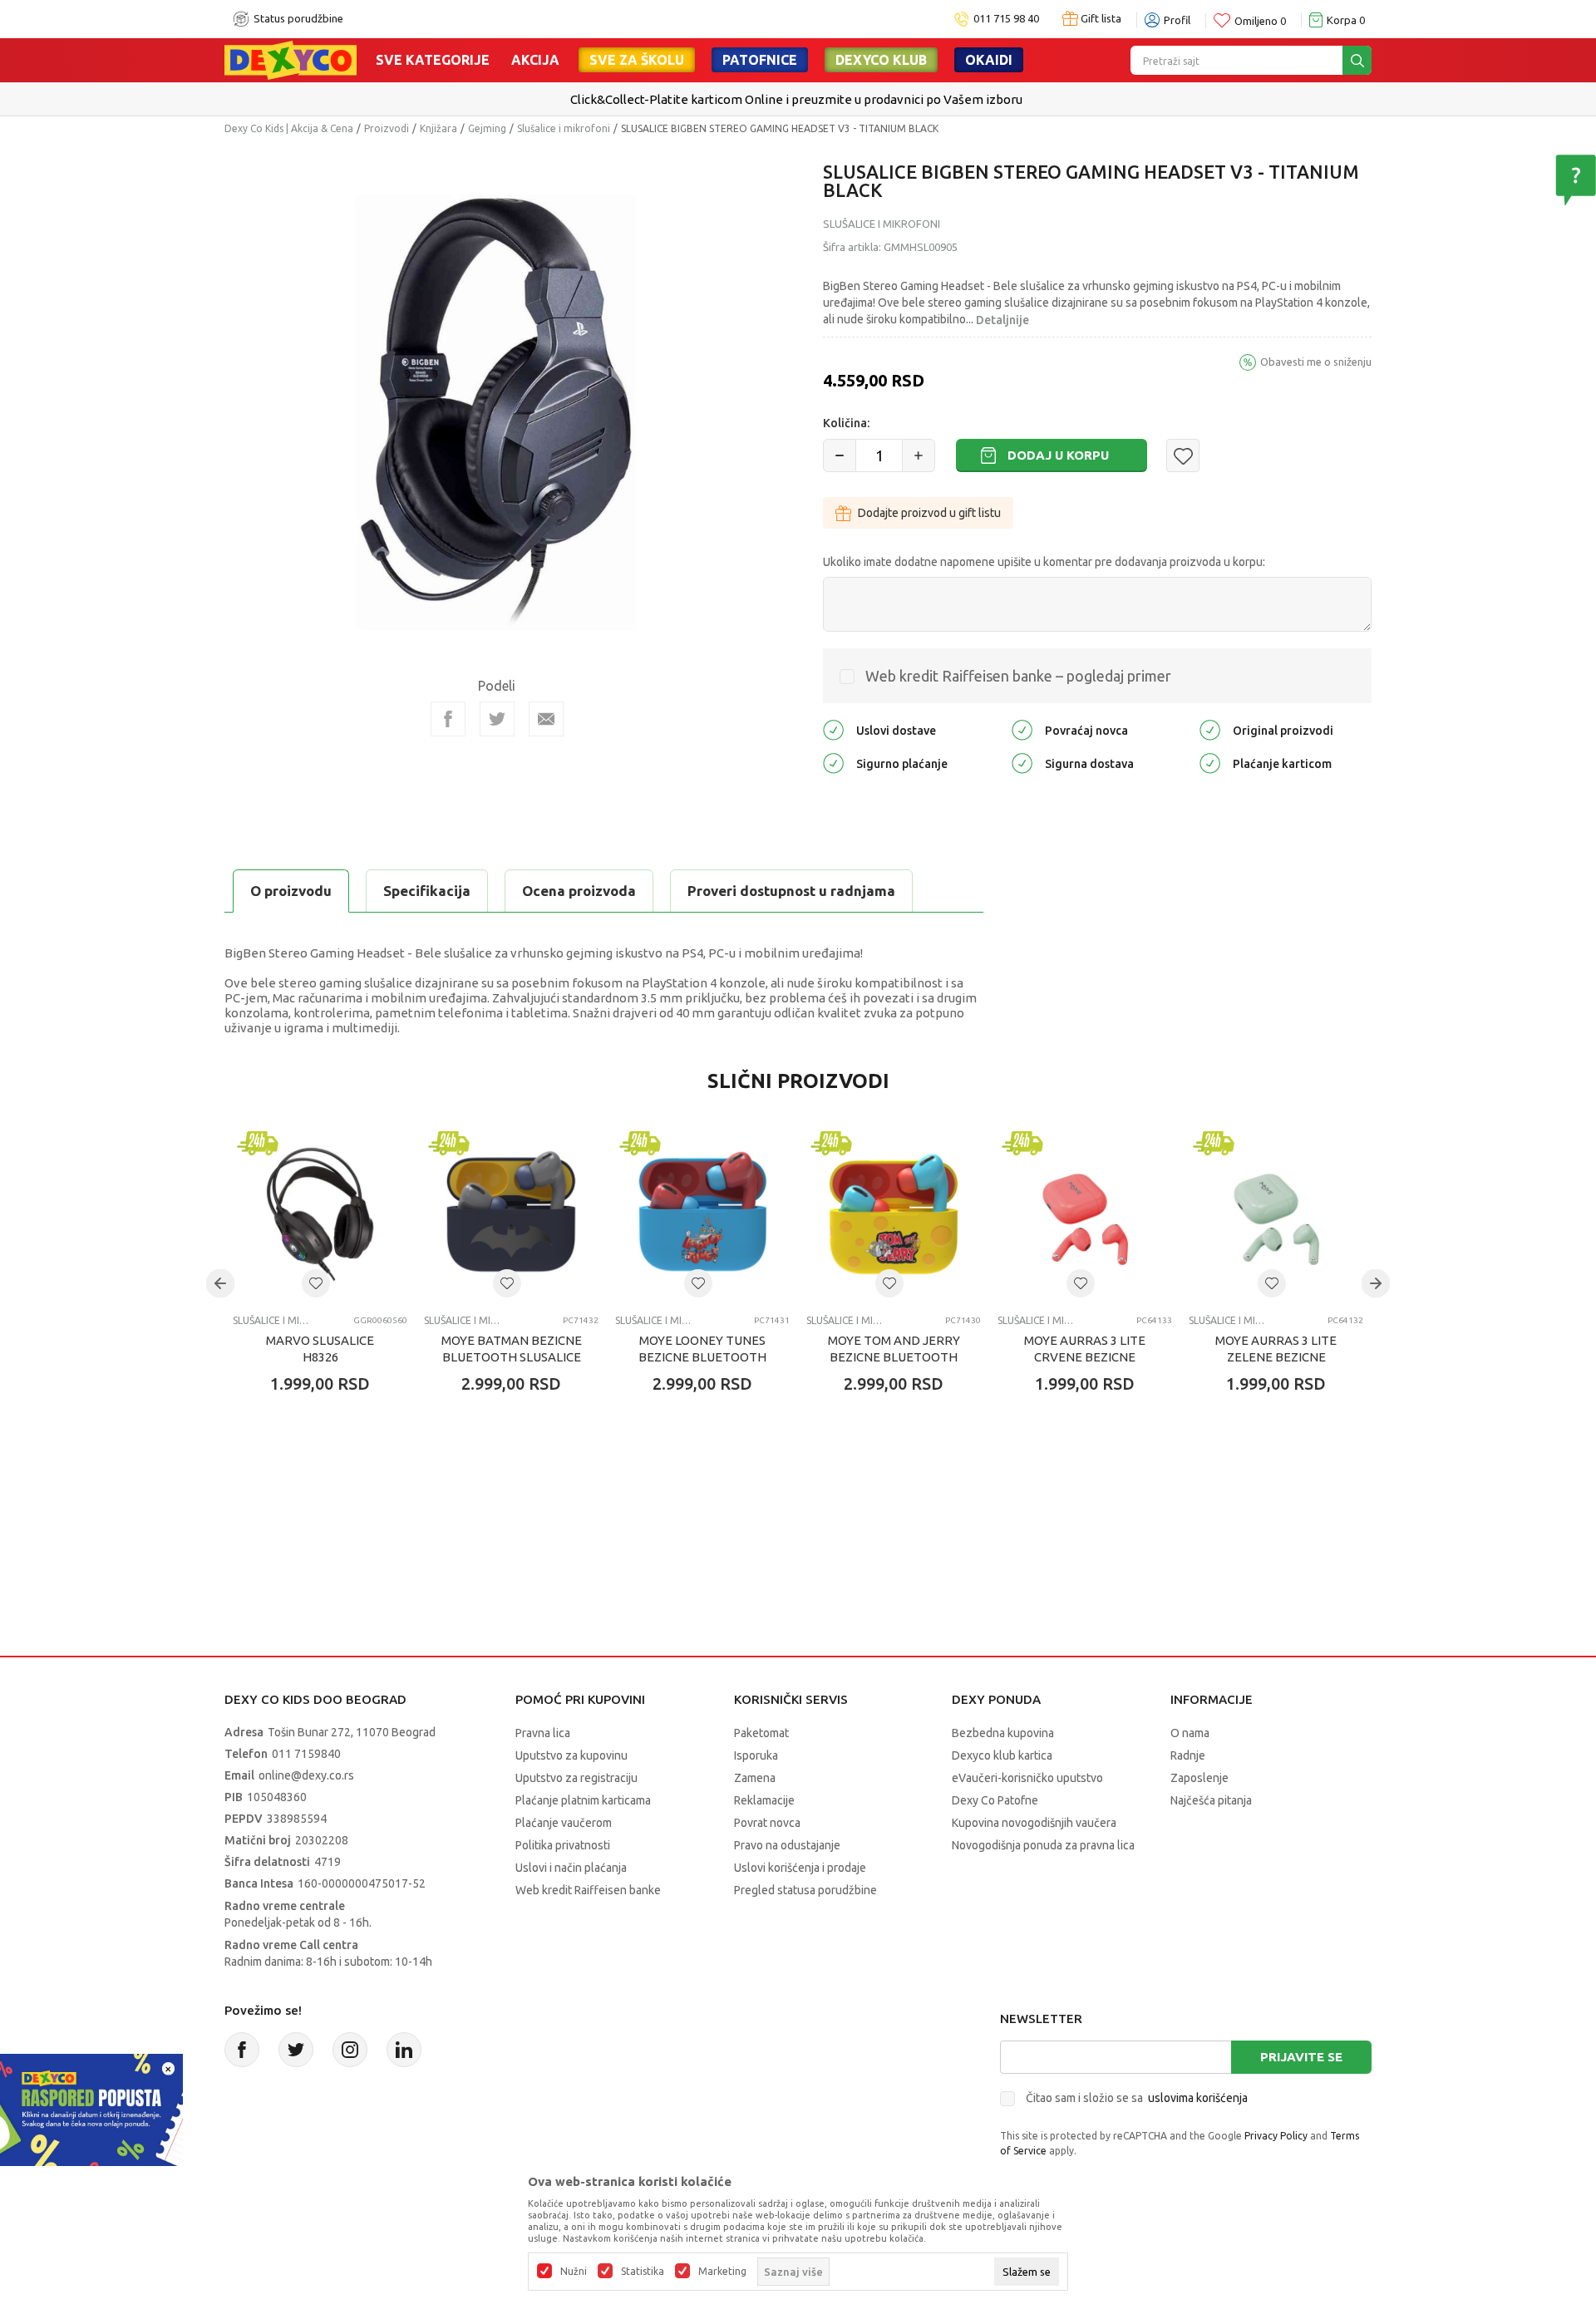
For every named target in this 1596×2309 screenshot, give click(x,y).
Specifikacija (427, 891)
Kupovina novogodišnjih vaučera (1034, 1823)
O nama (1190, 1733)
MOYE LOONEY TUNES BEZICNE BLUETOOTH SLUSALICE (702, 1357)
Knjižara (438, 128)
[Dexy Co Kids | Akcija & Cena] (291, 59)
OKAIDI (989, 60)
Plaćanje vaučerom (564, 1823)
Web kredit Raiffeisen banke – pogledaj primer (1018, 676)
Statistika (643, 2272)
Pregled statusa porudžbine (805, 1890)
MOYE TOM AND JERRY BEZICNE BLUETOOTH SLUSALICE (894, 1357)
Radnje (1188, 1755)
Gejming (487, 128)
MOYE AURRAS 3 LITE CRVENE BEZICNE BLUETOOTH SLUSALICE (1085, 1357)
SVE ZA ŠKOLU (637, 60)
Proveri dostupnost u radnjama (791, 891)
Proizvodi (387, 128)
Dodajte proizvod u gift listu (929, 513)
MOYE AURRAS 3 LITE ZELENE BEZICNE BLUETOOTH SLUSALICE (1276, 1357)
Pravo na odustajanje (787, 1845)
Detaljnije (1002, 320)
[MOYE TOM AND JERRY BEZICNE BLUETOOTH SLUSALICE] (894, 1214)
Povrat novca (767, 1823)
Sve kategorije (433, 60)
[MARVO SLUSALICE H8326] (320, 1214)
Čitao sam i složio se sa (1137, 2098)
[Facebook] (448, 719)
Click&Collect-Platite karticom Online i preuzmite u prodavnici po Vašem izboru (796, 99)
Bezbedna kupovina (1003, 1733)
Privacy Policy (1276, 2136)
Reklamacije (764, 1800)
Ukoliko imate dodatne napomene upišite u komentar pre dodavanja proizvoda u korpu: (1044, 562)
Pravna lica (543, 1733)
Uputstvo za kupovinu (571, 1755)
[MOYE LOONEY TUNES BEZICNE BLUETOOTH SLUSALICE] (702, 1214)
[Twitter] (296, 2050)
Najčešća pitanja (1211, 1800)
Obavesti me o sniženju (1316, 362)
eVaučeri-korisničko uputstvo (1027, 1778)
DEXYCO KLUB (881, 60)
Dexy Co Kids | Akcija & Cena (289, 128)
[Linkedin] (404, 2050)
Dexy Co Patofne (995, 1800)
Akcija (535, 60)
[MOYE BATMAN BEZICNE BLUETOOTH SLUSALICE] (511, 1214)
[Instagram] (350, 2050)
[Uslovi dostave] (833, 729)
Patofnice (760, 60)
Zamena (755, 1778)
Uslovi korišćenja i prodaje (800, 1868)
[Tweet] (497, 719)
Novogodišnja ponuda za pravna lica (1043, 1845)
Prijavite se (1301, 2057)
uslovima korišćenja (1198, 2098)
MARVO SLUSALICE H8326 (320, 1349)
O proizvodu (291, 891)
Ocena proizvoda (579, 891)
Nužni (574, 2272)
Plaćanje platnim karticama (583, 1800)
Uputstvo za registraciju (576, 1778)
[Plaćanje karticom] (1210, 763)
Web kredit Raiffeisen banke (588, 1890)
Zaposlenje (1199, 1778)
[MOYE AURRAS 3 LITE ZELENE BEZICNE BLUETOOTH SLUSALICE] (1276, 1214)
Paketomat (761, 1733)
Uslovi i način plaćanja (571, 1868)
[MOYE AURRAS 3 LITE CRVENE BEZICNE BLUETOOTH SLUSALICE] (1085, 1214)
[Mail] (546, 719)
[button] (1183, 455)
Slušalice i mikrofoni (564, 128)
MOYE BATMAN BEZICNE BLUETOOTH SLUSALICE (512, 1349)
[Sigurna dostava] (1022, 763)
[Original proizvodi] (1210, 729)
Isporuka (756, 1755)
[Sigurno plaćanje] (833, 763)
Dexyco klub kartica (1002, 1755)
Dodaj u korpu (1058, 455)
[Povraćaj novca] (1022, 729)
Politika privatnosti (563, 1845)
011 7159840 (306, 1754)
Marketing (722, 2272)
